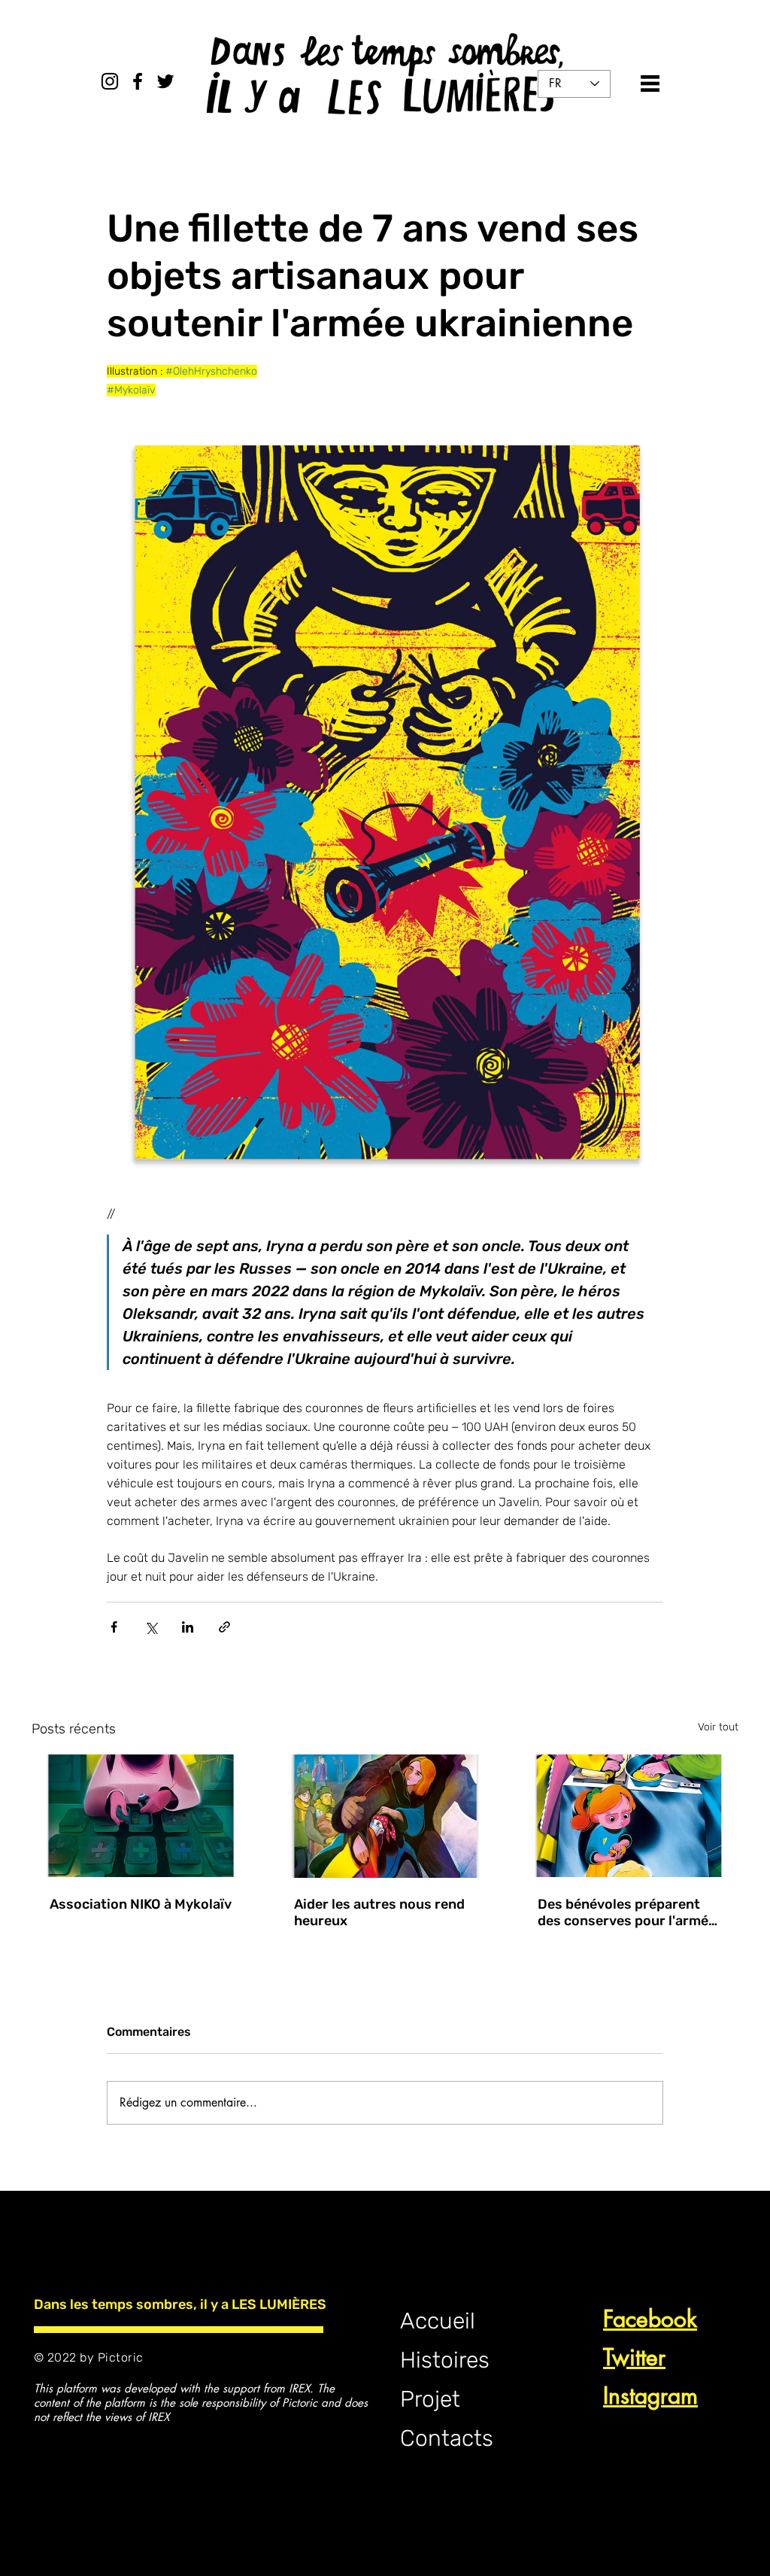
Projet (430, 2399)
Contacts (447, 2438)
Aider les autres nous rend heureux (379, 1912)
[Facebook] (138, 81)
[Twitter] (165, 81)
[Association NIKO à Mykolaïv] (141, 1816)
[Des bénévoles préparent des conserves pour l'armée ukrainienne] (629, 1816)
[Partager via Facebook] (114, 1627)
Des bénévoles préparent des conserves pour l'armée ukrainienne (627, 1912)
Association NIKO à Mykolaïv (141, 1904)
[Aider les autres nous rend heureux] (385, 1816)
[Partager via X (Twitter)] (151, 1627)
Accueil (438, 2321)
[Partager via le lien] (224, 1627)
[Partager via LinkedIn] (188, 1627)
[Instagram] (110, 81)
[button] (650, 84)
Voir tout (718, 1727)
